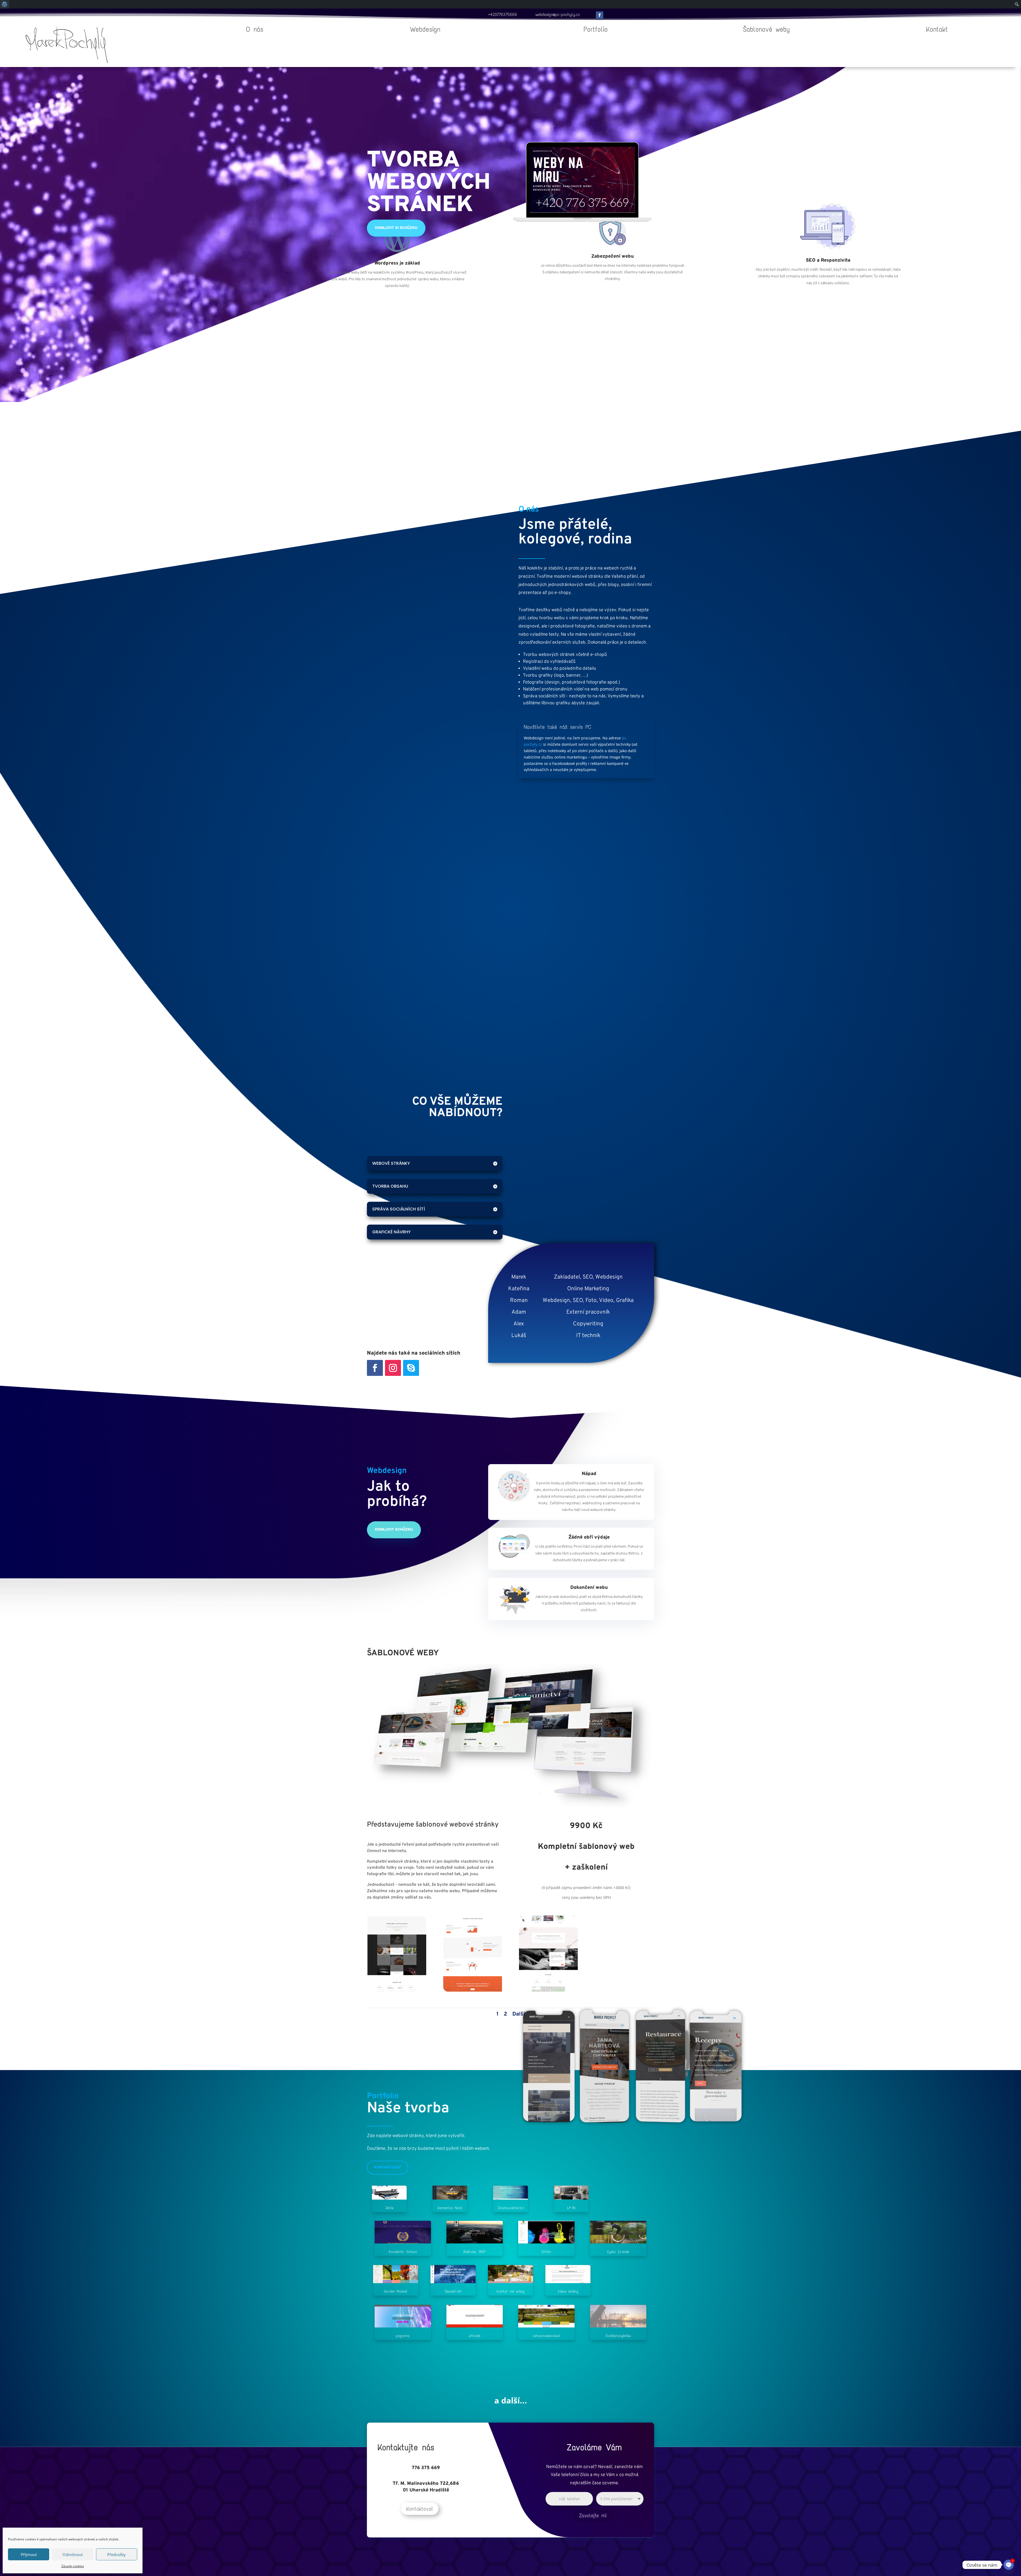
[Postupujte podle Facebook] (600, 15)
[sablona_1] (397, 1990)
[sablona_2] (473, 1990)
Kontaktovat (388, 2167)
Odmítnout (73, 2554)
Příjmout (29, 2554)
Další (519, 2014)
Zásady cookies (73, 2566)
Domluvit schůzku (394, 1530)
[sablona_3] (548, 1990)
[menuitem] (5, 4)
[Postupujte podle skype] (411, 1368)
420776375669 (504, 14)
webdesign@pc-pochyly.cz (558, 14)
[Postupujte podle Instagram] (393, 1368)
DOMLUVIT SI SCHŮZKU (396, 228)
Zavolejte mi (593, 2516)
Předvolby (116, 2554)
